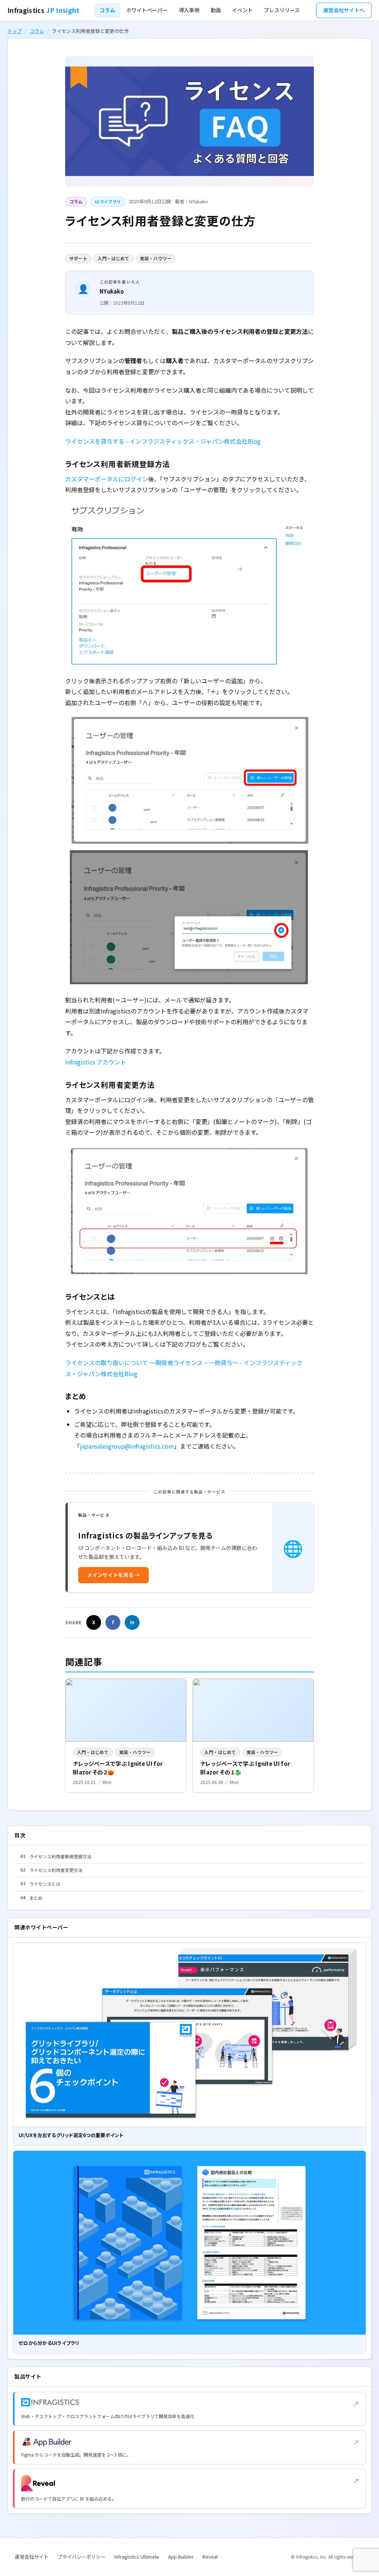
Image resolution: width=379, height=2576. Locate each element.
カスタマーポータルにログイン (107, 479)
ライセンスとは (40, 1884)
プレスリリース (282, 10)
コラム (107, 10)
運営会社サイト (32, 2557)
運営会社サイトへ (344, 10)
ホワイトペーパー (147, 10)
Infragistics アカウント (96, 1062)
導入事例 (189, 10)
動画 (216, 10)
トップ (15, 31)
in (132, 1622)
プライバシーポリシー (81, 2557)
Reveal (210, 2557)
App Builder (181, 2557)
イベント (242, 10)
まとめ (31, 1898)
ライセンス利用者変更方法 (51, 1870)
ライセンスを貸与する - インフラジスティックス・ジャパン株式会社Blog (163, 441)
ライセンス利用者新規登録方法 (56, 1856)
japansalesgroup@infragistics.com (127, 1446)
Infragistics (43, 10)
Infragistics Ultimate (137, 2557)
